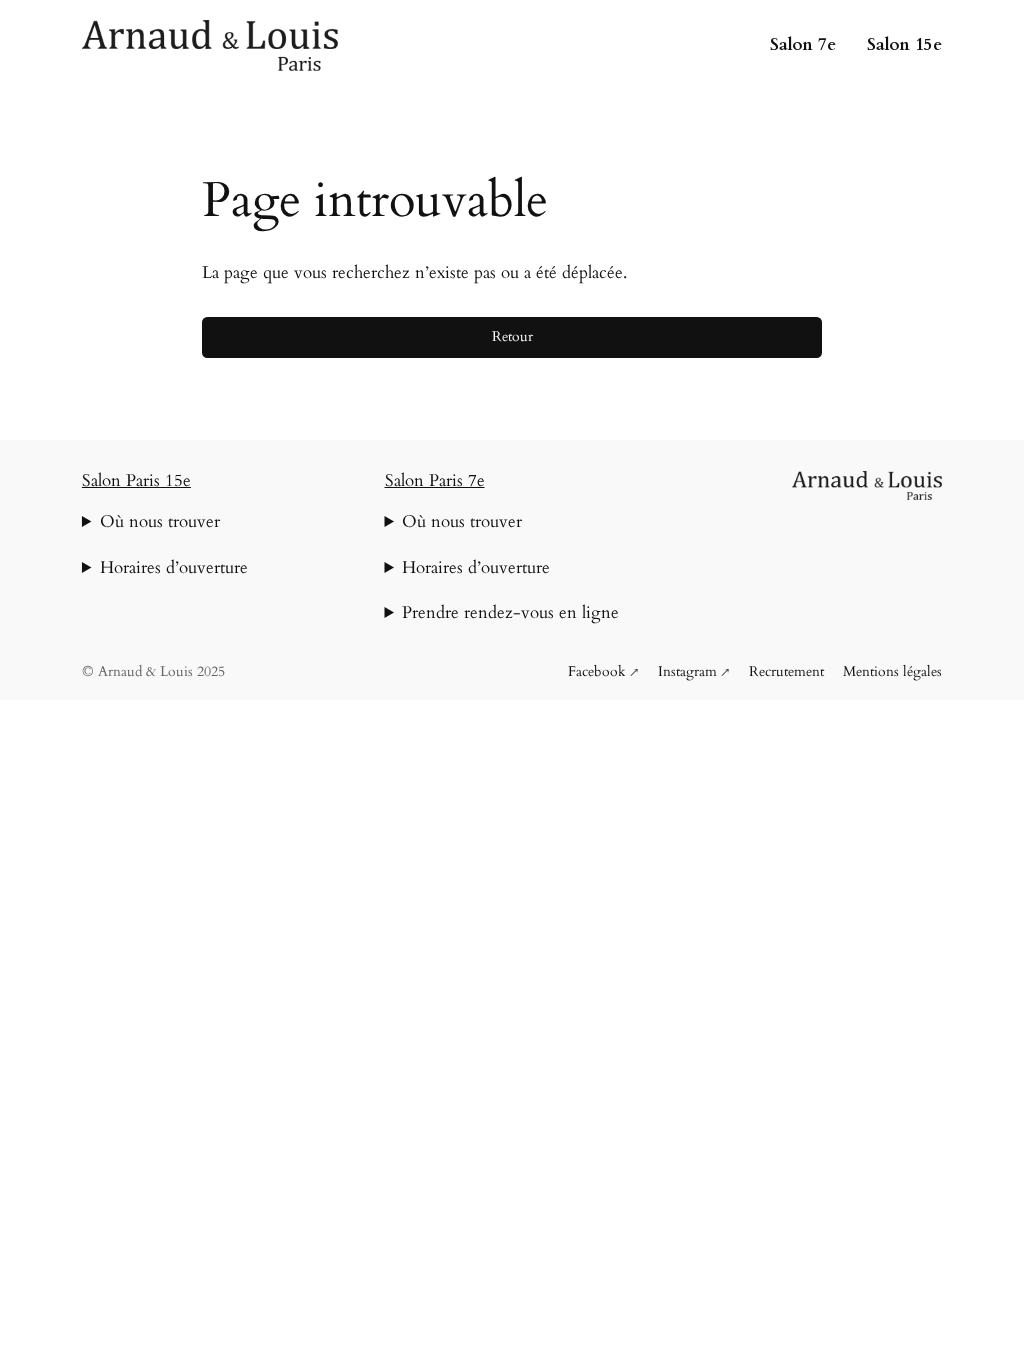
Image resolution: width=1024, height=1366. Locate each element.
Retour (512, 336)
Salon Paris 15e (136, 480)
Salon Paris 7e (435, 480)
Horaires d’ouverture (174, 567)
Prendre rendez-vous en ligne (510, 612)
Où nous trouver (160, 521)
